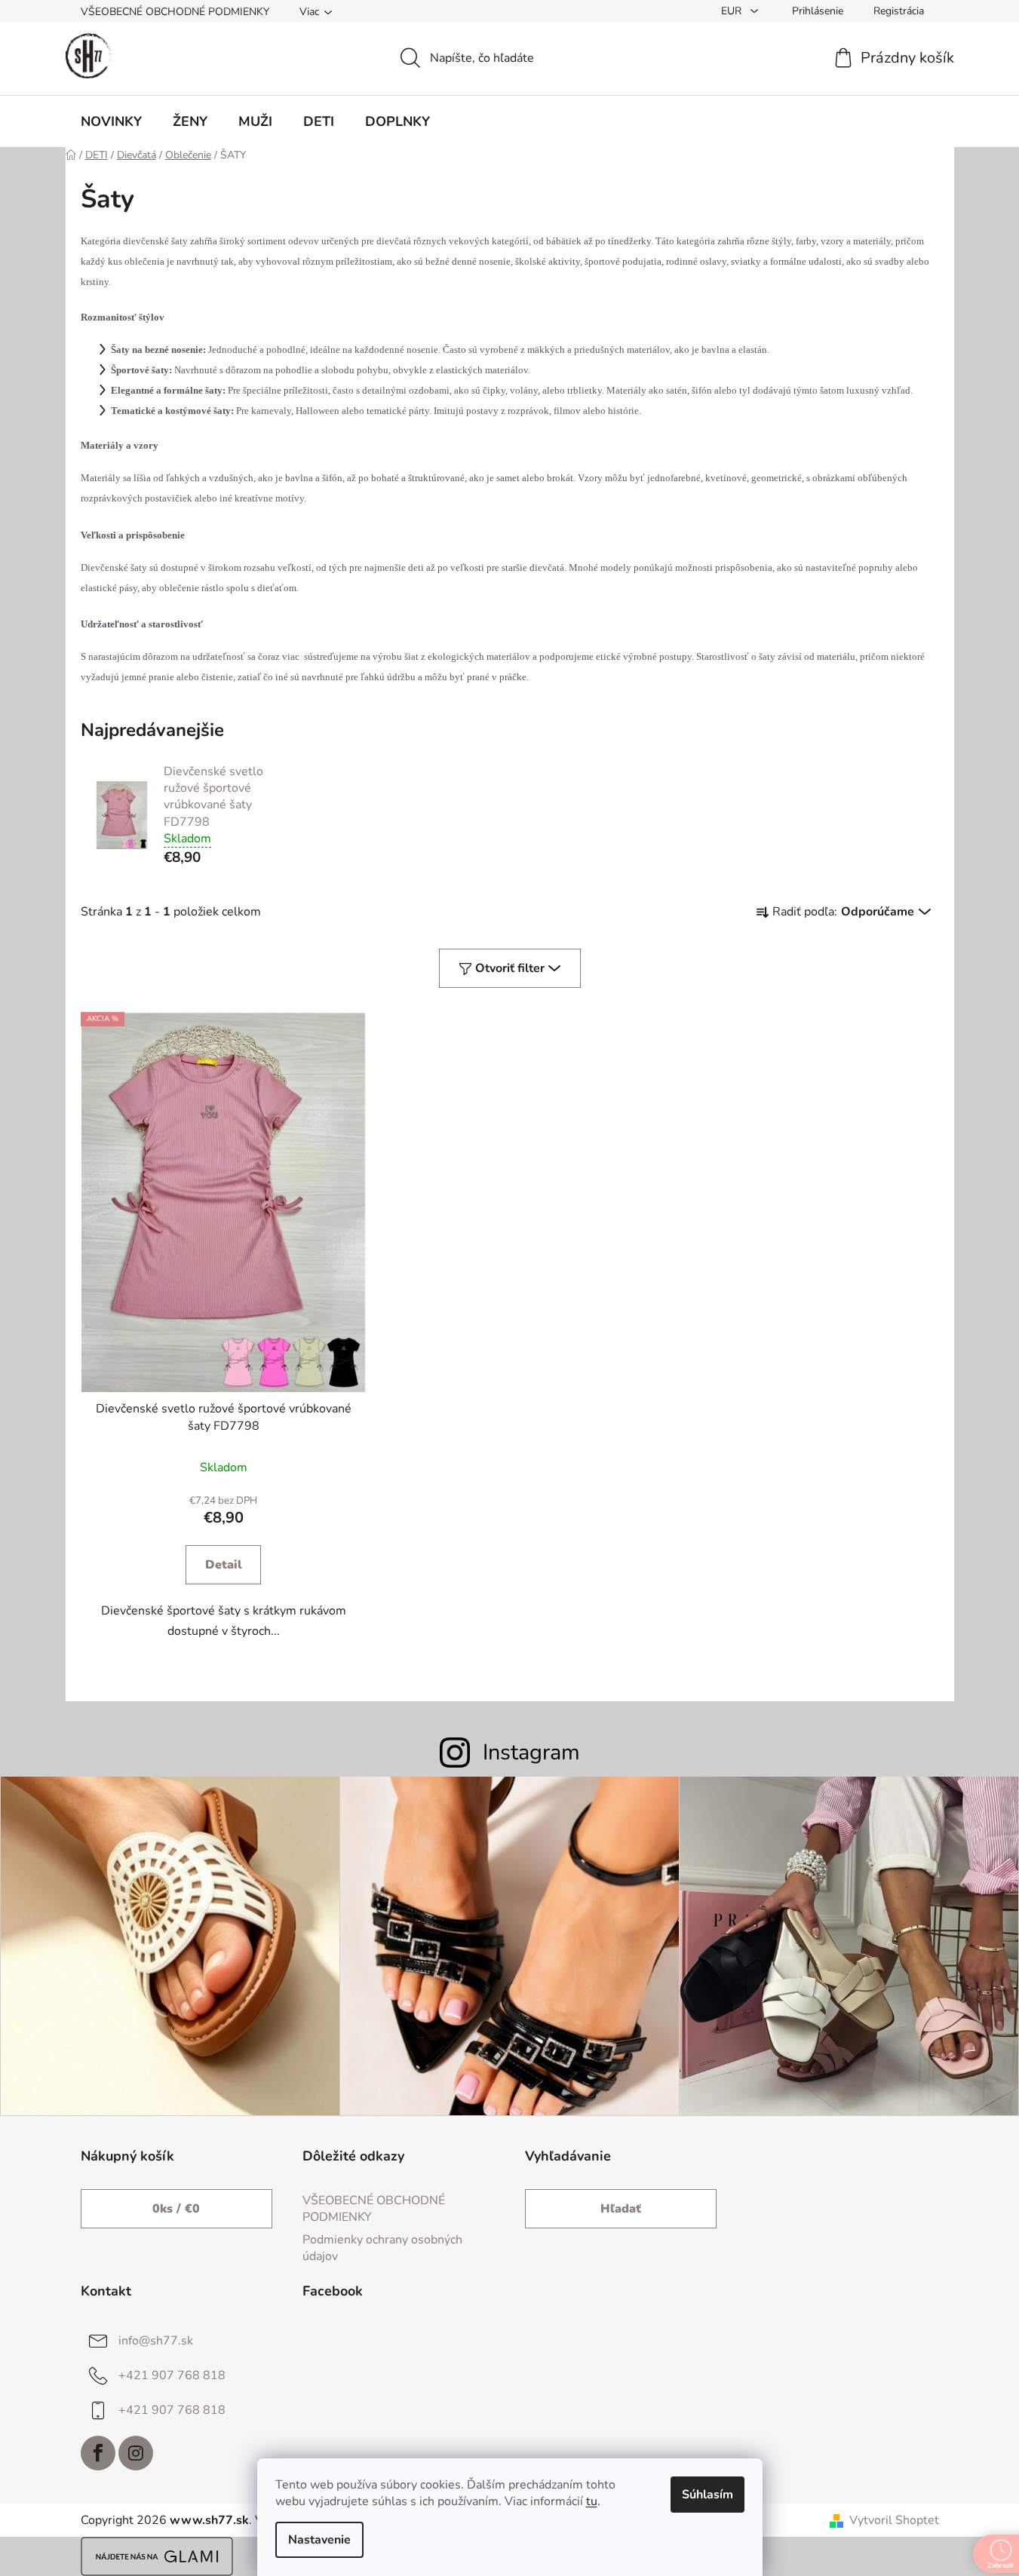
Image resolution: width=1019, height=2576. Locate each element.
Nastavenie (319, 2540)
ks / (176, 2209)
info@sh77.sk (156, 2341)
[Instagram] (136, 2453)
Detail (224, 1565)
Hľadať (621, 2209)
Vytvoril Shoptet (894, 2520)
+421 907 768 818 (172, 2375)
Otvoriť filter (510, 968)
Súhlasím (707, 2495)
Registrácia (899, 11)
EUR (733, 11)
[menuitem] (111, 121)
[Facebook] (98, 2453)
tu (592, 2501)
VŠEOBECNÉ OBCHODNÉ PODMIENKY (175, 12)
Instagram (531, 1752)
